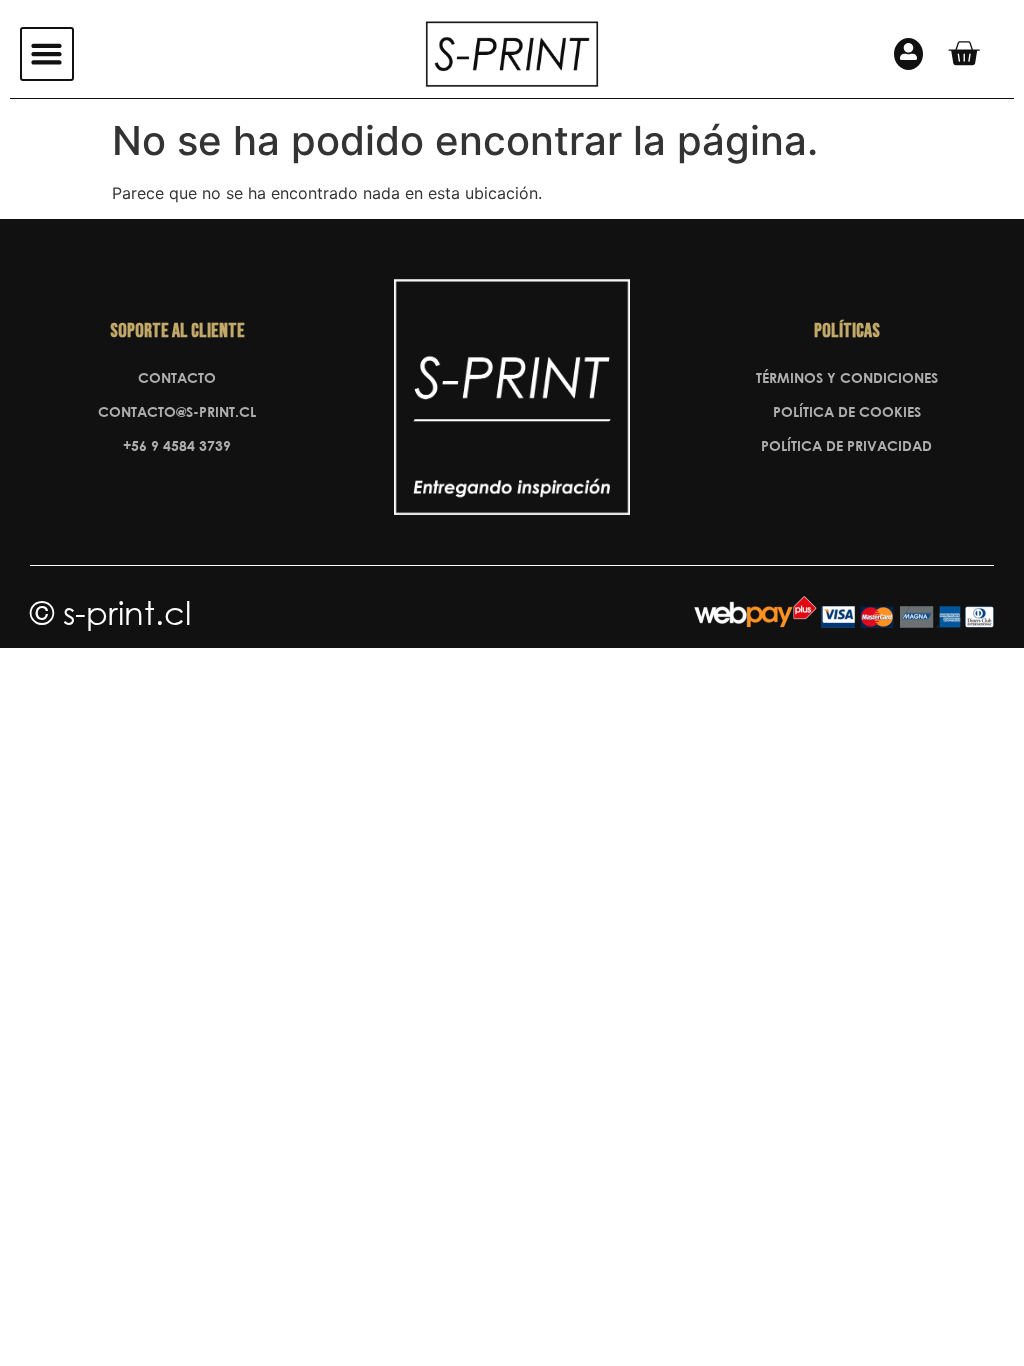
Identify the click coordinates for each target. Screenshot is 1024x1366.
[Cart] (963, 53)
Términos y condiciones (847, 377)
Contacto (177, 377)
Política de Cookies (847, 411)
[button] (47, 54)
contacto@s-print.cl (177, 411)
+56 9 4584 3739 (177, 445)
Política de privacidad (846, 445)
